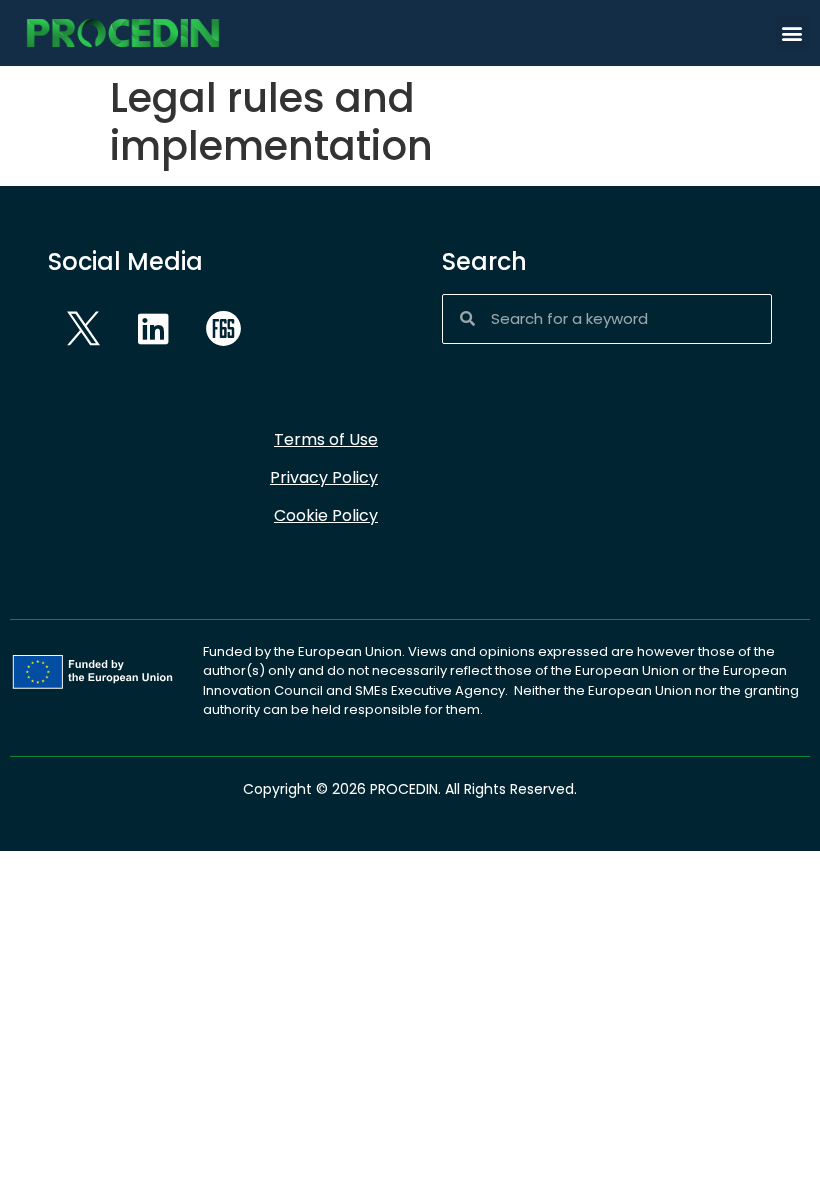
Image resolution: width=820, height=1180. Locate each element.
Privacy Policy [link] (324, 477)
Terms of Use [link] (326, 439)
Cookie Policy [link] (326, 515)
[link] (123, 33)
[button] (792, 32)
